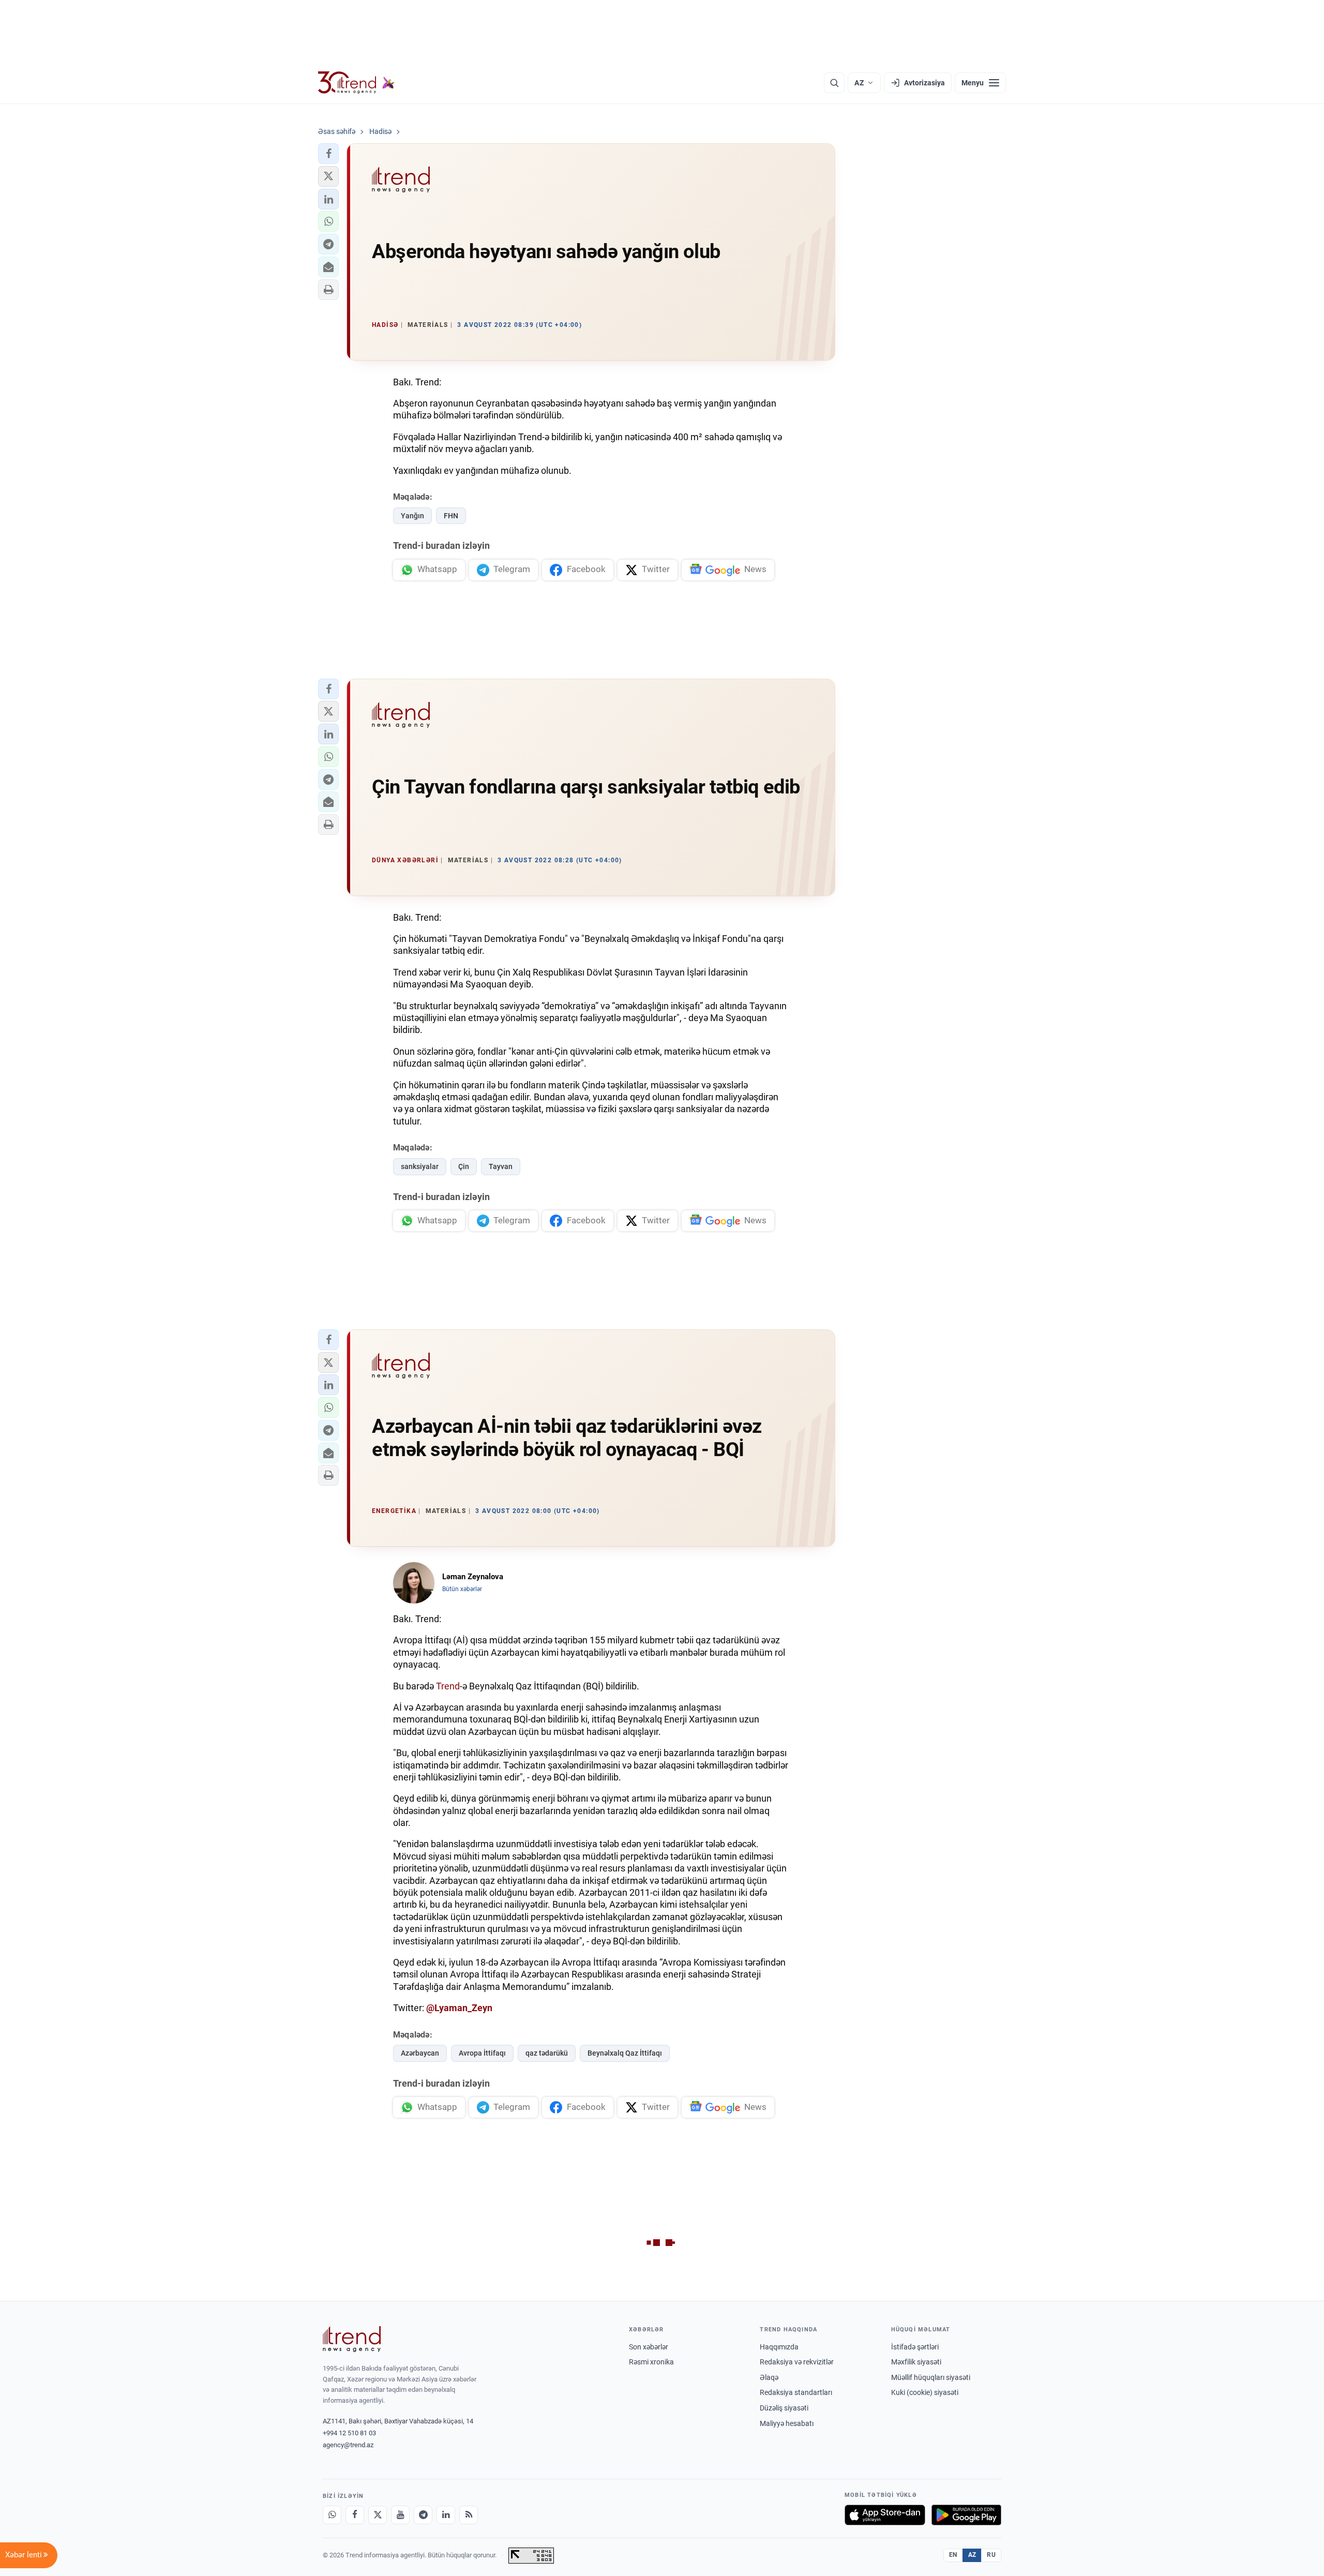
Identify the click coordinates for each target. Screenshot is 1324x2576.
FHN (451, 516)
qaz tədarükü (547, 2053)
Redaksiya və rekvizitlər (797, 2362)
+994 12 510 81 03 (349, 2433)
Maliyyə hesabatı (787, 2423)
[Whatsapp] (332, 2515)
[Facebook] (355, 2515)
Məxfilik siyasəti (916, 2362)
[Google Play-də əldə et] (966, 2515)
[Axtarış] (834, 83)
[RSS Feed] (469, 2515)
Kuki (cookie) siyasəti (925, 2392)
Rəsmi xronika (651, 2362)
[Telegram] (423, 2515)
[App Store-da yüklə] (885, 2515)
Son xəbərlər (649, 2347)
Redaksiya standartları (796, 2392)
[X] (378, 2515)
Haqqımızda (779, 2347)
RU (991, 2555)
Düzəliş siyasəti (784, 2408)
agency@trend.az (348, 2445)
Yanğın (412, 516)
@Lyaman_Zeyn (459, 2008)
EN (953, 2555)
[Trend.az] (356, 83)
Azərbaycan (420, 2053)
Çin (464, 1166)
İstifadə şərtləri (915, 2347)
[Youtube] (400, 2515)
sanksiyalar (420, 1166)
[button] (328, 154)
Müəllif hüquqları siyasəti (931, 2377)
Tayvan (501, 1166)
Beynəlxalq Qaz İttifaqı (625, 2053)
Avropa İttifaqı (482, 2053)
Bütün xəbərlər (462, 1589)
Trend (448, 1686)
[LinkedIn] (446, 2515)
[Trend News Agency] (352, 2339)
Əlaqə (769, 2377)
